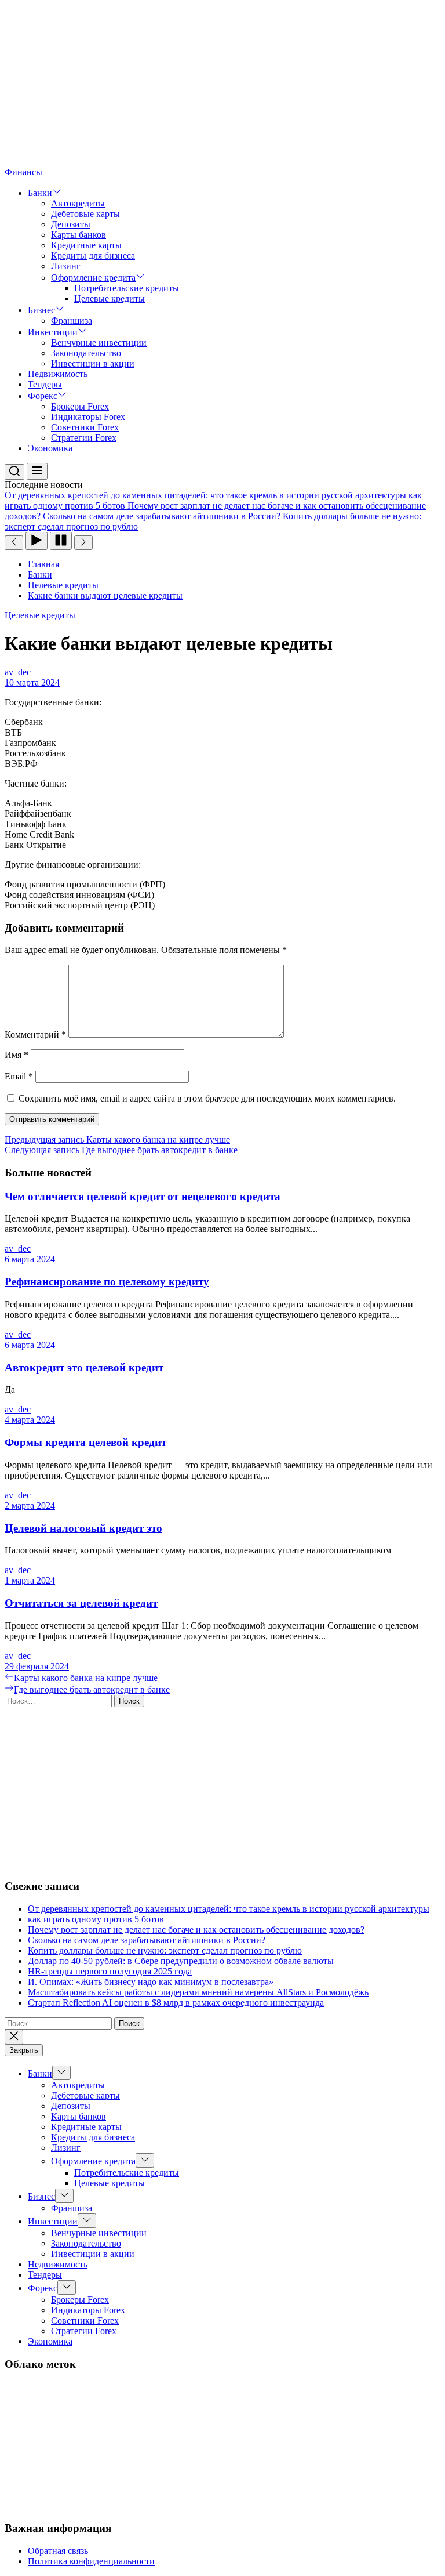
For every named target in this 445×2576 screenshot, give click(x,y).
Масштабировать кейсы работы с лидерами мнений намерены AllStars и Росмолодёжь (198, 1992)
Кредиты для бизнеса (93, 256)
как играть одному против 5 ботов (96, 1919)
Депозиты (71, 224)
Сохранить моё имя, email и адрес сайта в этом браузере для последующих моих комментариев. (207, 1098)
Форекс (43, 396)
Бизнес (41, 310)
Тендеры (45, 384)
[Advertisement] (222, 86)
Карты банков (79, 235)
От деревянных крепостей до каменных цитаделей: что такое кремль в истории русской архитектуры (229, 1909)
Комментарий (35, 1035)
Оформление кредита (93, 278)
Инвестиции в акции (93, 363)
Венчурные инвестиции (99, 343)
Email (19, 1076)
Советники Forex (85, 427)
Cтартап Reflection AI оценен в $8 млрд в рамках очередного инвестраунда (176, 2003)
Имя (17, 1055)
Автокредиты (78, 203)
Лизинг (66, 266)
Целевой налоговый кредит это (83, 1528)
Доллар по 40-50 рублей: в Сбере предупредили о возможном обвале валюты (181, 1961)
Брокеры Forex (80, 406)
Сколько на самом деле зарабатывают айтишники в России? (147, 1940)
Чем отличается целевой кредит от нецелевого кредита (143, 1196)
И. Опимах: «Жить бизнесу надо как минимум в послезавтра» (151, 1982)
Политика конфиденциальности (91, 2561)
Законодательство (86, 353)
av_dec (18, 672)
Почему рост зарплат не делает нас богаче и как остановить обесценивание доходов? (196, 1930)
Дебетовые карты (85, 214)
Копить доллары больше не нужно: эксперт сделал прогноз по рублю (165, 1950)
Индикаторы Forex (88, 417)
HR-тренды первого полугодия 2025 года (110, 1971)
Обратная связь (58, 2551)
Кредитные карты (86, 245)
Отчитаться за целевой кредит (81, 1603)
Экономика (50, 448)
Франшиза (72, 320)
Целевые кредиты (110, 298)
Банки (40, 193)
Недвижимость (58, 374)
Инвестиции (53, 332)
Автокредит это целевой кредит (84, 1367)
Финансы (23, 172)
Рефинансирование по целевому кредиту (107, 1282)
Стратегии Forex (84, 438)
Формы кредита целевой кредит (85, 1442)
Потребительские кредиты (127, 288)
